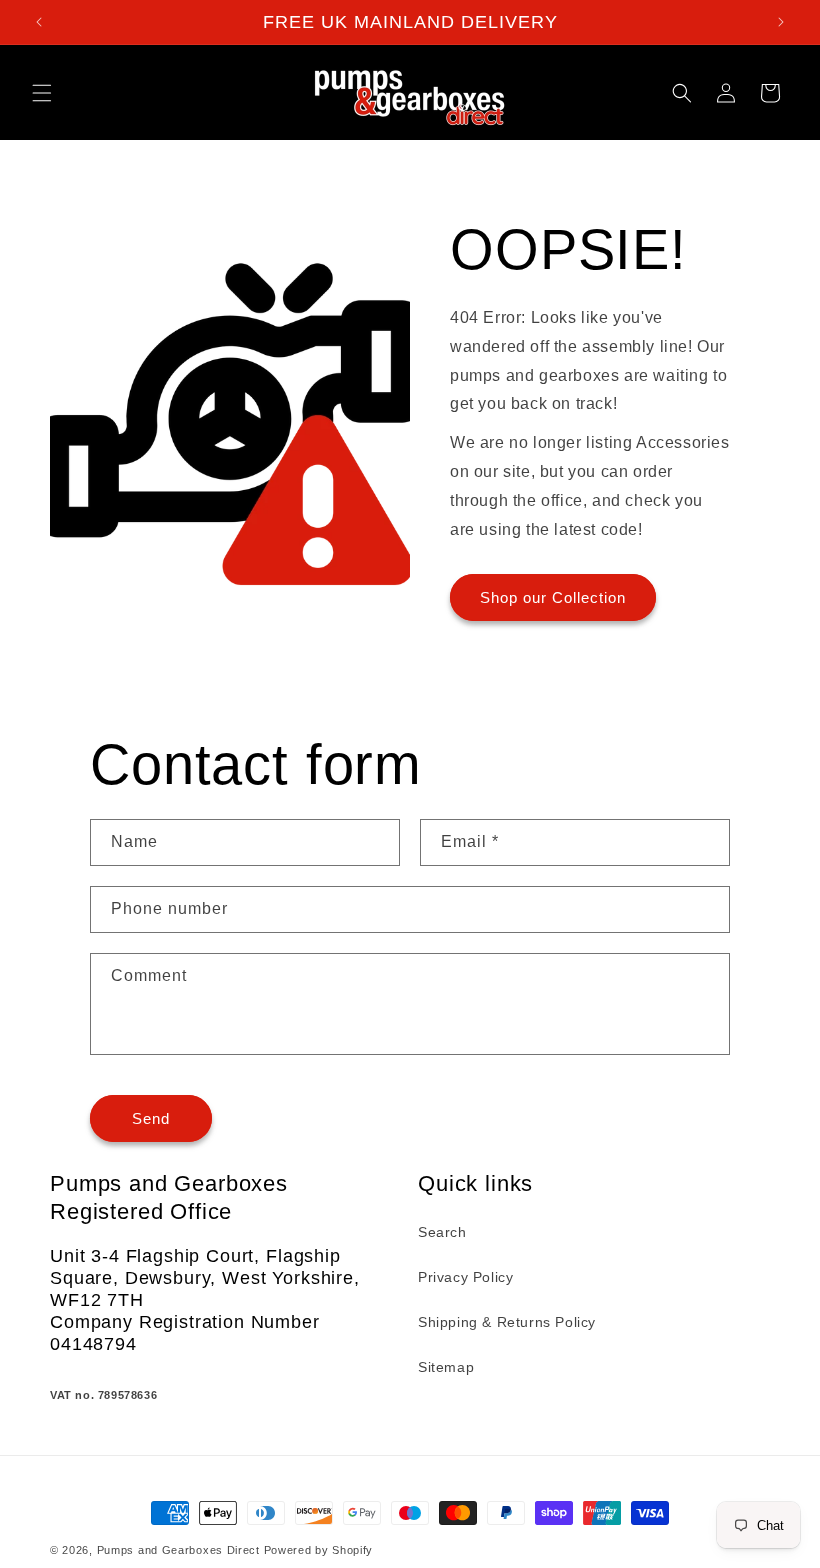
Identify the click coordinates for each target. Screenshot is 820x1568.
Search (442, 1232)
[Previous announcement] (39, 22)
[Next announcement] (781, 22)
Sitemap (446, 1367)
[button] (42, 93)
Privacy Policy (465, 1277)
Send (151, 1118)
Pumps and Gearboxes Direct (178, 1550)
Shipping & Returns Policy (507, 1322)
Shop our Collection (553, 597)
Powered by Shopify (319, 1550)
